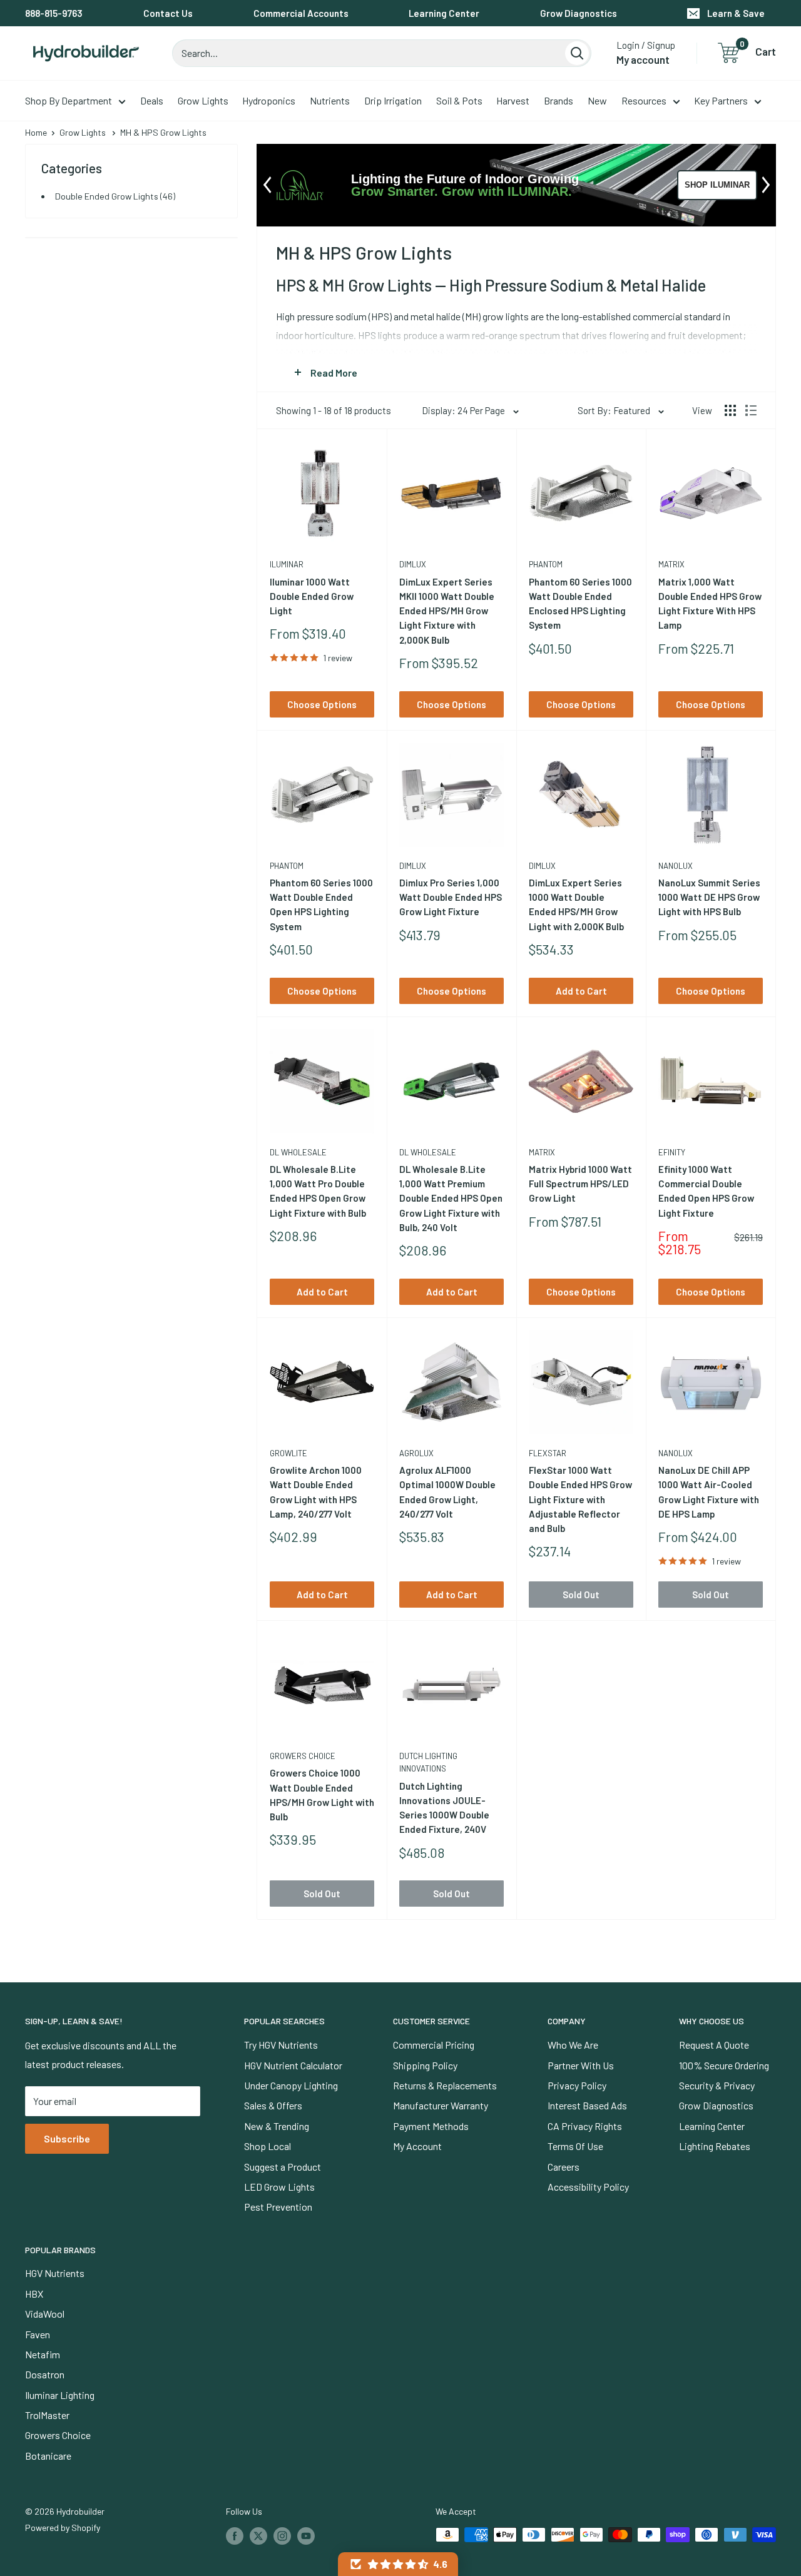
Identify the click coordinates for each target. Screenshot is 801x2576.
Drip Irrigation (393, 100)
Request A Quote (714, 2045)
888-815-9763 (54, 13)
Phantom (546, 564)
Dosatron (45, 2374)
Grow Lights (203, 100)
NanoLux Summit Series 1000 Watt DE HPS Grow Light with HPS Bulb (709, 897)
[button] (398, 2564)
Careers (564, 2167)
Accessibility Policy (588, 2187)
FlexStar (548, 1453)
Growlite (288, 1453)
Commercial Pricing (434, 2045)
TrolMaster (47, 2415)
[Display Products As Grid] (730, 410)
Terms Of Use (575, 2146)
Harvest (513, 100)
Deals (152, 100)
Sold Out (581, 1595)
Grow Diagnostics (579, 13)
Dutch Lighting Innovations (428, 1762)
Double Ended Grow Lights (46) (115, 196)
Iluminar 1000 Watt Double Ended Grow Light (312, 596)
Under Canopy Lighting (291, 2085)
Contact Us (168, 13)
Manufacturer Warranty (441, 2105)
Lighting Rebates (715, 2146)
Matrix (671, 564)
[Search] (577, 53)
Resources (644, 100)
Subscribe (67, 2138)
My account (643, 59)
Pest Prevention (278, 2207)
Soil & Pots (459, 100)
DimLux (413, 564)
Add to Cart (581, 991)
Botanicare (48, 2456)
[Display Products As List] (751, 410)
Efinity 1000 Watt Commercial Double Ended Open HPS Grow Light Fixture (706, 1191)
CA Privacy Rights (585, 2126)
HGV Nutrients (55, 2273)
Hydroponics (269, 100)
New (597, 100)
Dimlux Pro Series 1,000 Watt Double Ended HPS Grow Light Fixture (451, 897)
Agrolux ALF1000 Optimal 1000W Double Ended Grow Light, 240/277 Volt (447, 1492)
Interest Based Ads (587, 2105)
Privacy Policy (577, 2085)
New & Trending (277, 2126)
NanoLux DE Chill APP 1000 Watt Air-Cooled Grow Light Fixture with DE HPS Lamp (709, 1492)
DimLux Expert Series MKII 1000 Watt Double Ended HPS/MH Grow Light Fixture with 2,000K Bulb (447, 611)
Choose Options (322, 704)
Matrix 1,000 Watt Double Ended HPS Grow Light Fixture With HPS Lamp (710, 604)
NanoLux (676, 866)
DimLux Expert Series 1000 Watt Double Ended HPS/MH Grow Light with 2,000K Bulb (576, 905)
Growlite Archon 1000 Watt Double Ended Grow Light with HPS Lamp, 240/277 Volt (316, 1492)
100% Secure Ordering (724, 2065)
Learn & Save (736, 13)
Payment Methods (431, 2126)
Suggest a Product (283, 2167)
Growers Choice (303, 1756)
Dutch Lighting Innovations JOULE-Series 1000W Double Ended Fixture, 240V (444, 1808)
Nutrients (330, 100)
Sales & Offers (273, 2105)
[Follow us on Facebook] (235, 2536)
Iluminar (287, 564)
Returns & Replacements (445, 2085)
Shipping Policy (425, 2065)
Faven (38, 2334)
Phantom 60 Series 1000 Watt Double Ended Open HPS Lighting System (321, 905)
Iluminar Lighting (60, 2395)
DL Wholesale (298, 1152)
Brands (559, 100)
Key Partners (721, 100)
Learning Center (444, 13)
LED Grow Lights (279, 2187)
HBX (34, 2294)
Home (36, 132)
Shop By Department (69, 100)
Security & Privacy (717, 2085)
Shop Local (268, 2146)
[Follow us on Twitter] (258, 2536)
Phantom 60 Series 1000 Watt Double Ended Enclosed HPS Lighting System (580, 604)
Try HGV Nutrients (281, 2045)
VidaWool (45, 2314)
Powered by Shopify (63, 2528)
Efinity (672, 1152)
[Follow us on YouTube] (306, 2536)
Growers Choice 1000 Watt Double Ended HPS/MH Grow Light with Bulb (322, 1795)
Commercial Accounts (301, 13)
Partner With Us (581, 2065)
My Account (417, 2146)
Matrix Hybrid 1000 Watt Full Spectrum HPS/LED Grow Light (580, 1184)
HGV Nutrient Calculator (293, 2065)
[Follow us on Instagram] (282, 2536)
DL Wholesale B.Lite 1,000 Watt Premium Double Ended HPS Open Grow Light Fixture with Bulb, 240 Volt (451, 1198)
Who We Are (573, 2045)
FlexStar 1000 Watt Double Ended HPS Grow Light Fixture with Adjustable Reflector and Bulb (580, 1499)
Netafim (43, 2354)
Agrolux (416, 1453)
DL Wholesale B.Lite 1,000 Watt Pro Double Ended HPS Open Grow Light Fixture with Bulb (318, 1191)
